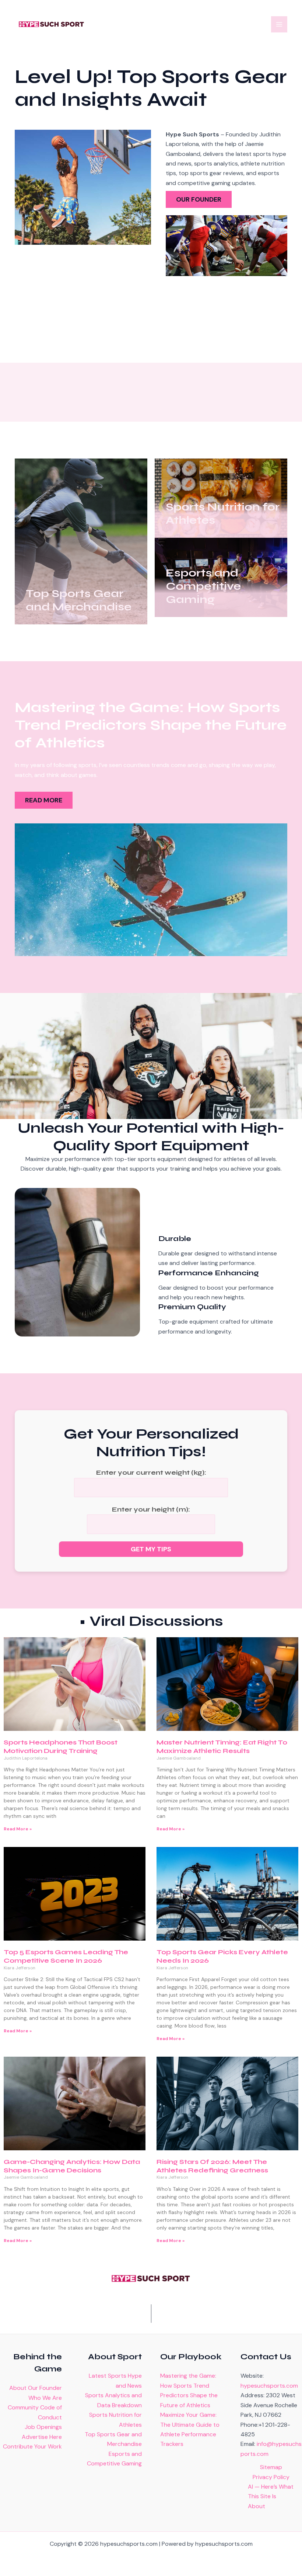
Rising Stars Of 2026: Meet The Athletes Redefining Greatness (212, 2166)
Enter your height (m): (151, 1509)
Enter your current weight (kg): (151, 1472)
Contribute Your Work (32, 2446)
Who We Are (45, 2398)
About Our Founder (36, 2388)
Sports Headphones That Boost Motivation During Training (61, 1747)
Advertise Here (42, 2437)
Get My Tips (151, 1549)
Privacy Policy (271, 2477)
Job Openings (43, 2427)
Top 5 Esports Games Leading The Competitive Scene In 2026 (66, 1956)
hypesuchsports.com (269, 2386)
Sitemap (271, 2467)
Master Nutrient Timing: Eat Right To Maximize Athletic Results (222, 1747)
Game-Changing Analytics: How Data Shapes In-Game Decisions (72, 2166)
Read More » (18, 1829)
